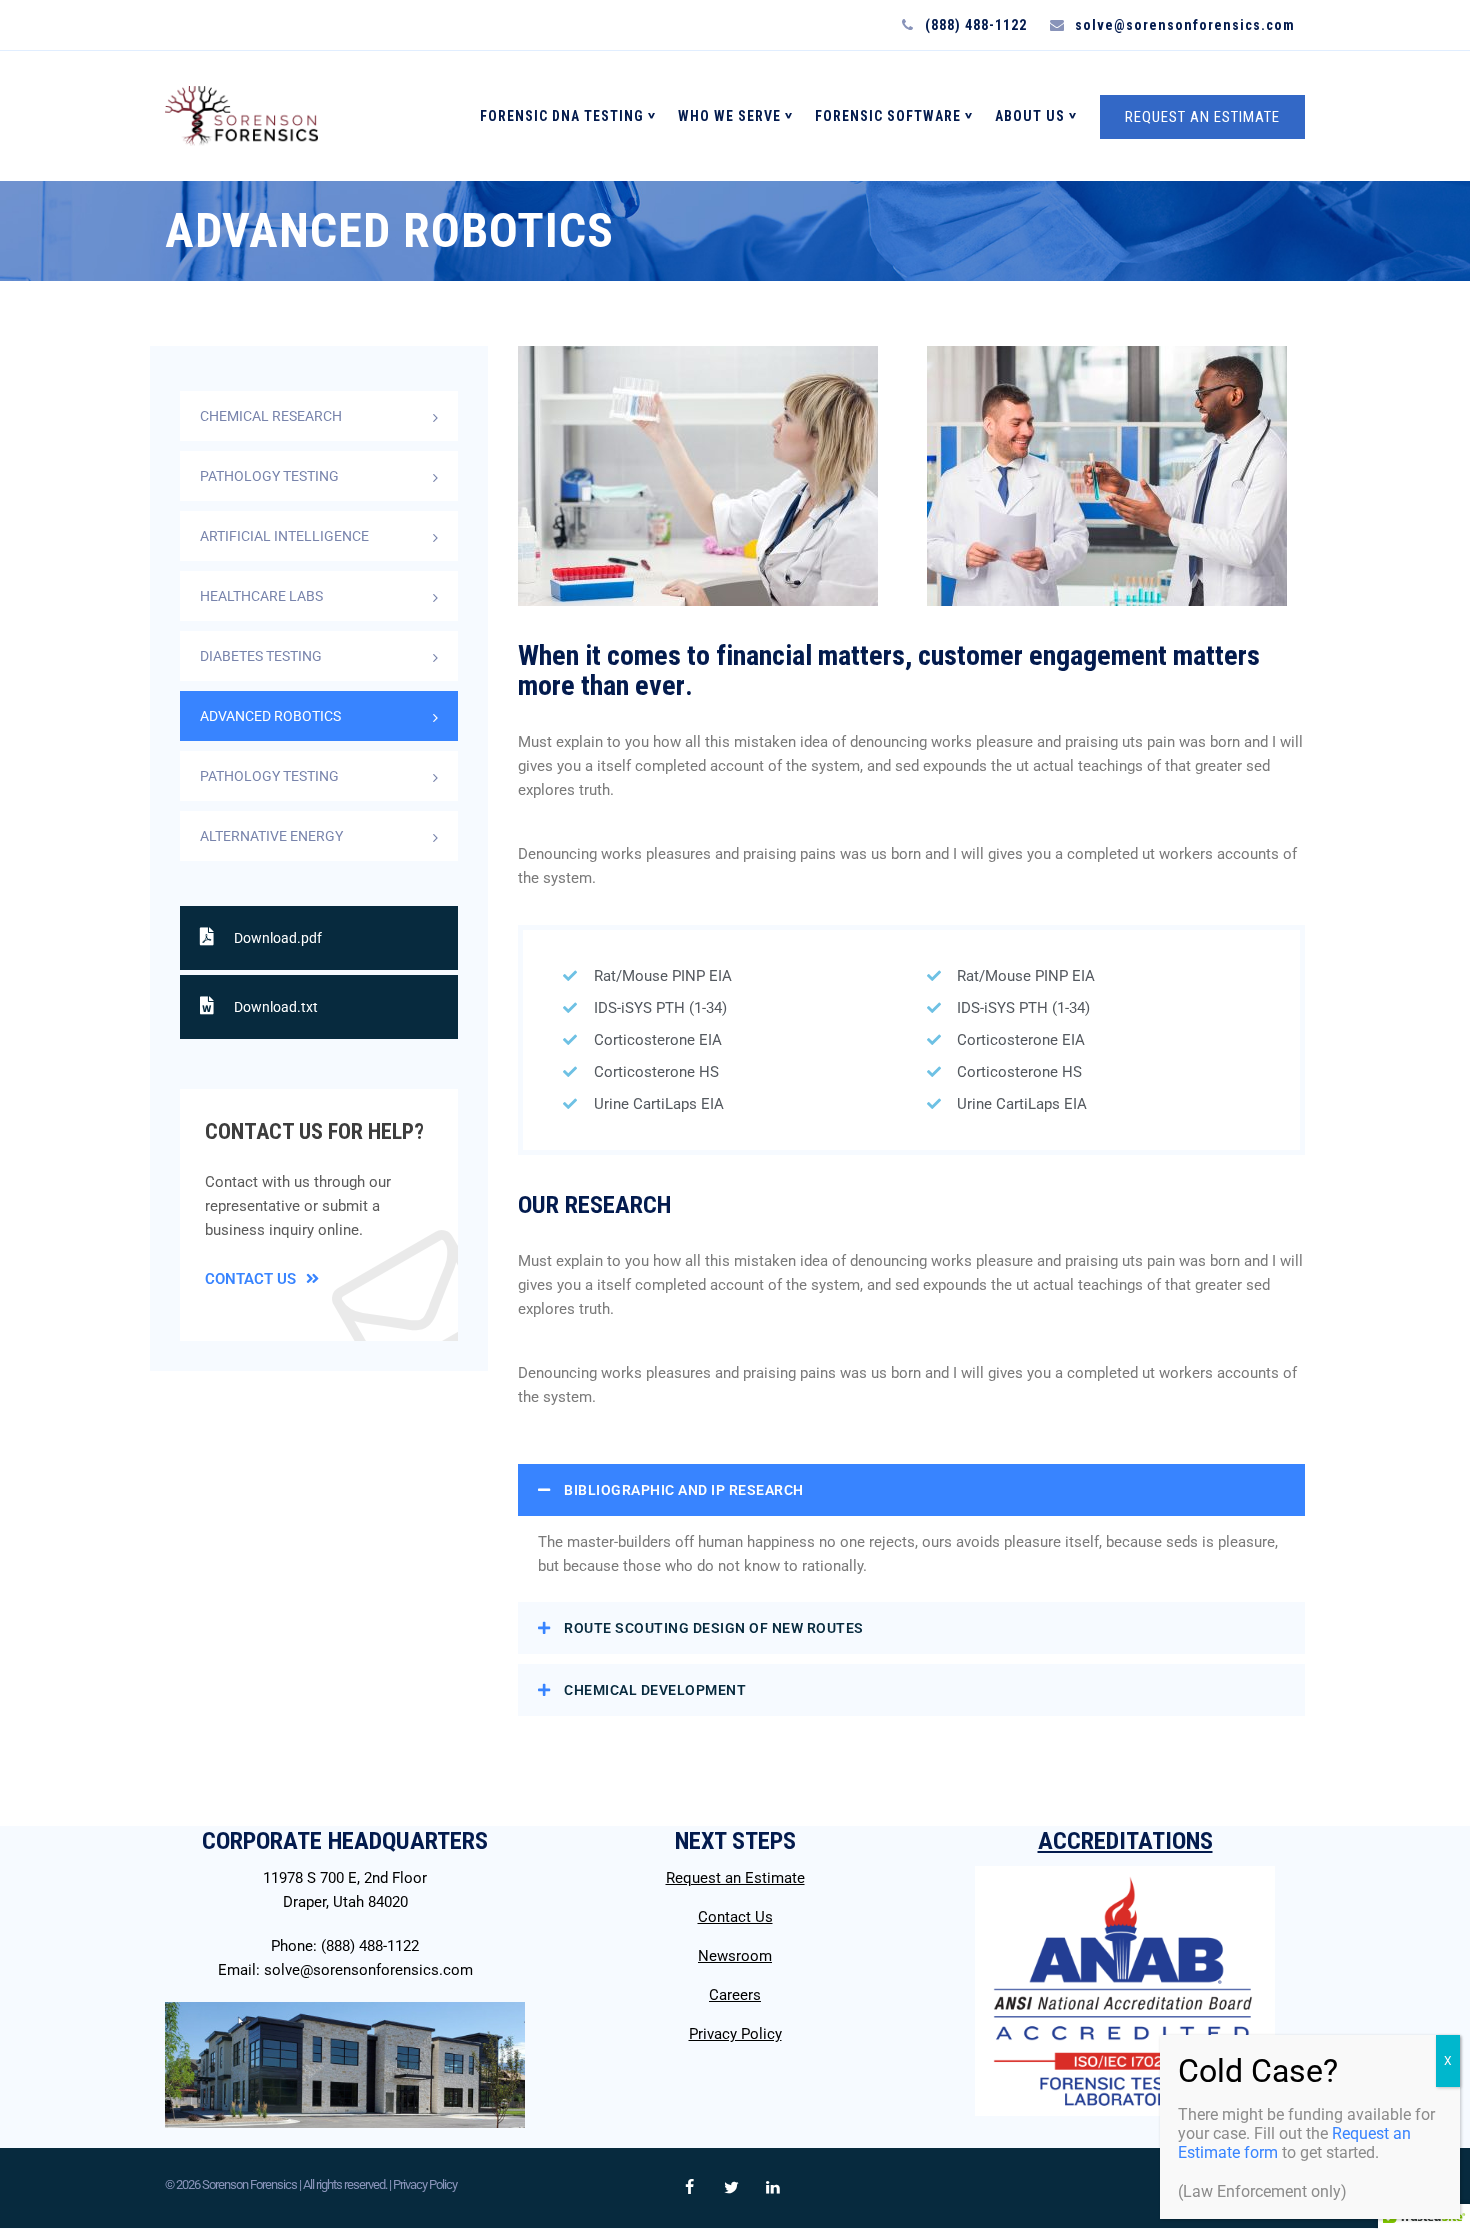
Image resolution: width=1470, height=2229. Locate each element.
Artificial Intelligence (284, 536)
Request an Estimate (735, 1878)
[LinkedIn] (773, 2188)
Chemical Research (271, 416)
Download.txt (276, 1007)
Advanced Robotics (270, 716)
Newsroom (735, 1956)
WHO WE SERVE (729, 116)
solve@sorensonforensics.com (368, 1970)
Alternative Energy (271, 836)
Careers (735, 1995)
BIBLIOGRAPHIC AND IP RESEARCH (684, 1490)
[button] (911, 1490)
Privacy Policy (735, 2034)
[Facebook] (689, 2188)
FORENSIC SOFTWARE (888, 116)
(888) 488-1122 (370, 1946)
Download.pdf (278, 938)
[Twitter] (731, 2188)
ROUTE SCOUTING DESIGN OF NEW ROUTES (714, 1628)
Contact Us (250, 1279)
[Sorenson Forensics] (241, 116)
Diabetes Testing (261, 656)
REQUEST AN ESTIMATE (1202, 117)
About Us (1030, 116)
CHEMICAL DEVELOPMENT (655, 1690)
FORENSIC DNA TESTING (562, 116)
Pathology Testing (269, 476)
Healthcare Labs (261, 596)
